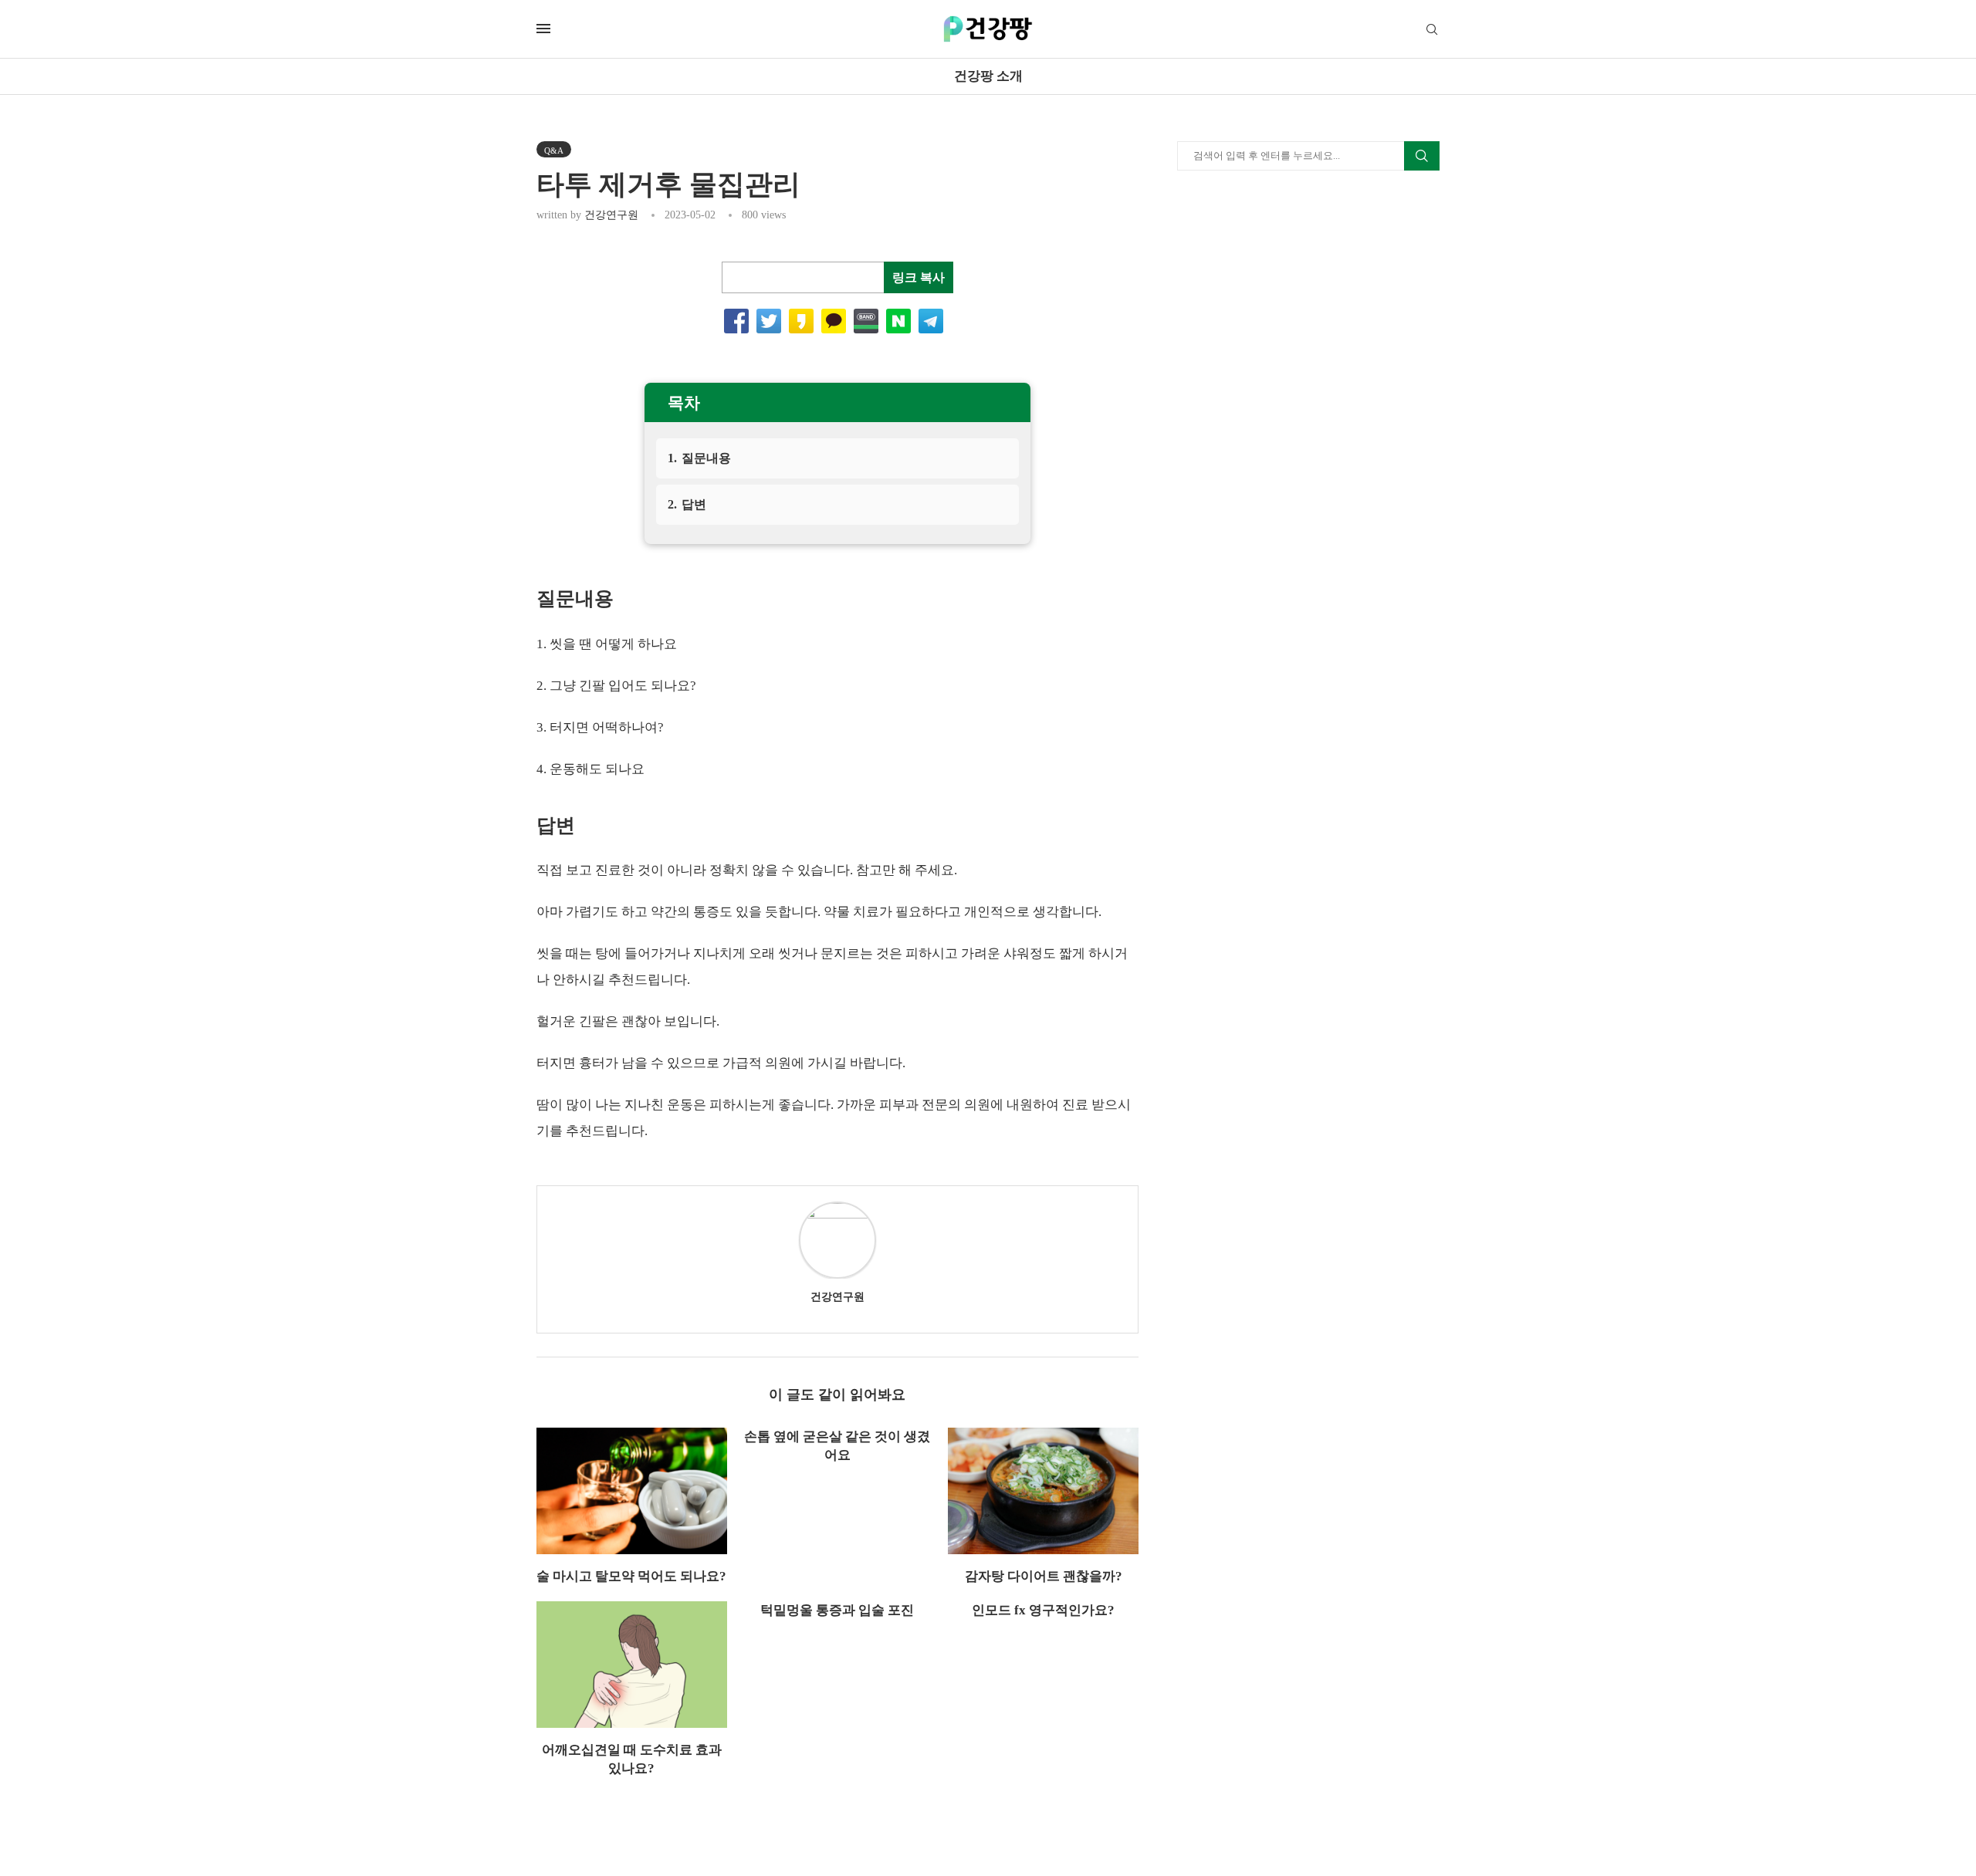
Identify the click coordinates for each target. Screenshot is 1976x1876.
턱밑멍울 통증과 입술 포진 (837, 1610)
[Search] (1432, 30)
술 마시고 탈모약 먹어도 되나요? (631, 1576)
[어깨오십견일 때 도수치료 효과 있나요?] (632, 1665)
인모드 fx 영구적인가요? (1043, 1610)
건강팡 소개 (988, 76)
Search (1422, 156)
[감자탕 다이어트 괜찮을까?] (1043, 1491)
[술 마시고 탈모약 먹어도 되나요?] (632, 1491)
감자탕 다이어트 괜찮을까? (1044, 1576)
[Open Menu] (543, 29)
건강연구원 (611, 215)
